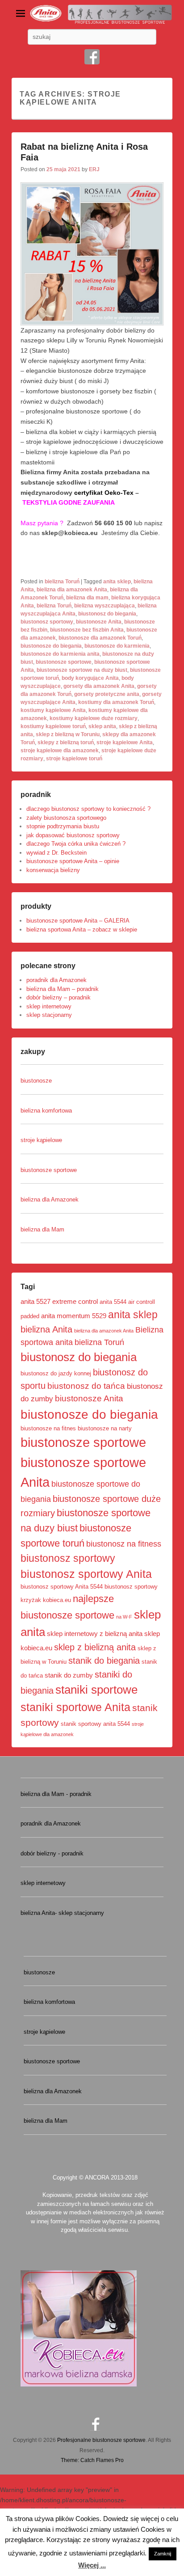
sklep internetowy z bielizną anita (95, 1634)
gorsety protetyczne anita (107, 694)
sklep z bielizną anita (95, 1647)
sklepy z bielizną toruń (66, 742)
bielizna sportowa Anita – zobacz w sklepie (82, 930)
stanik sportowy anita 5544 (95, 1724)
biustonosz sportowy (47, 622)
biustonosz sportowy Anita (86, 1574)
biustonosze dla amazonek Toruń (100, 638)
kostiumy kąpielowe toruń (53, 726)
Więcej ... (92, 2565)
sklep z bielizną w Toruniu (68, 734)
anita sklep (117, 582)
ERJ (94, 169)
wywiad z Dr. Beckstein (56, 853)
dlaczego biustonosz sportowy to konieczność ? (88, 809)
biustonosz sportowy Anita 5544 (62, 1587)
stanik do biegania (104, 1661)
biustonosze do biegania (51, 646)
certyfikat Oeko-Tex (104, 493)
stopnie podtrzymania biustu (63, 826)
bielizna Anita (46, 1329)
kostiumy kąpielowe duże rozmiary (94, 718)
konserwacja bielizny (53, 870)
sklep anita (102, 726)
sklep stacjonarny (49, 1015)
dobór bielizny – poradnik (59, 997)
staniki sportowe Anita (75, 1707)
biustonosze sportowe (64, 662)
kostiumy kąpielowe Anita (53, 710)
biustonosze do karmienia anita (60, 654)
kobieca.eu (57, 1600)
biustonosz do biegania (107, 614)
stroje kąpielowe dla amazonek (60, 750)
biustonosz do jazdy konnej (56, 1373)
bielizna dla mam (87, 598)
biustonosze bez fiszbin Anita (87, 630)
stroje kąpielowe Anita (125, 742)
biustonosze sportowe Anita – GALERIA (78, 921)
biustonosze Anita (99, 622)
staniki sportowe (96, 1690)
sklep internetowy (49, 1006)
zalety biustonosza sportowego (66, 818)
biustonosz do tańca (86, 1386)
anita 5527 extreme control (59, 1301)
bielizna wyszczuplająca (105, 606)
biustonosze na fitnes (48, 1428)
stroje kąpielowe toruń (74, 759)
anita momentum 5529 (74, 1316)
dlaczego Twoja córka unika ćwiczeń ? (76, 844)
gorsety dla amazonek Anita (99, 686)
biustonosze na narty (105, 1428)
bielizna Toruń (62, 582)
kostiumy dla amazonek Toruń (116, 702)
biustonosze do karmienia (117, 646)
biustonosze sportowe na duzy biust (82, 670)
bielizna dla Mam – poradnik (63, 989)
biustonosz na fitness (124, 1544)
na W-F (124, 1617)
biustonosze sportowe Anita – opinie (73, 861)
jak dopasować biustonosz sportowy (73, 835)
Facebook (92, 57)
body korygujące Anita (90, 678)
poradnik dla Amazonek (56, 980)
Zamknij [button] (163, 2554)
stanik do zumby (69, 1675)
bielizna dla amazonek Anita (72, 590)
